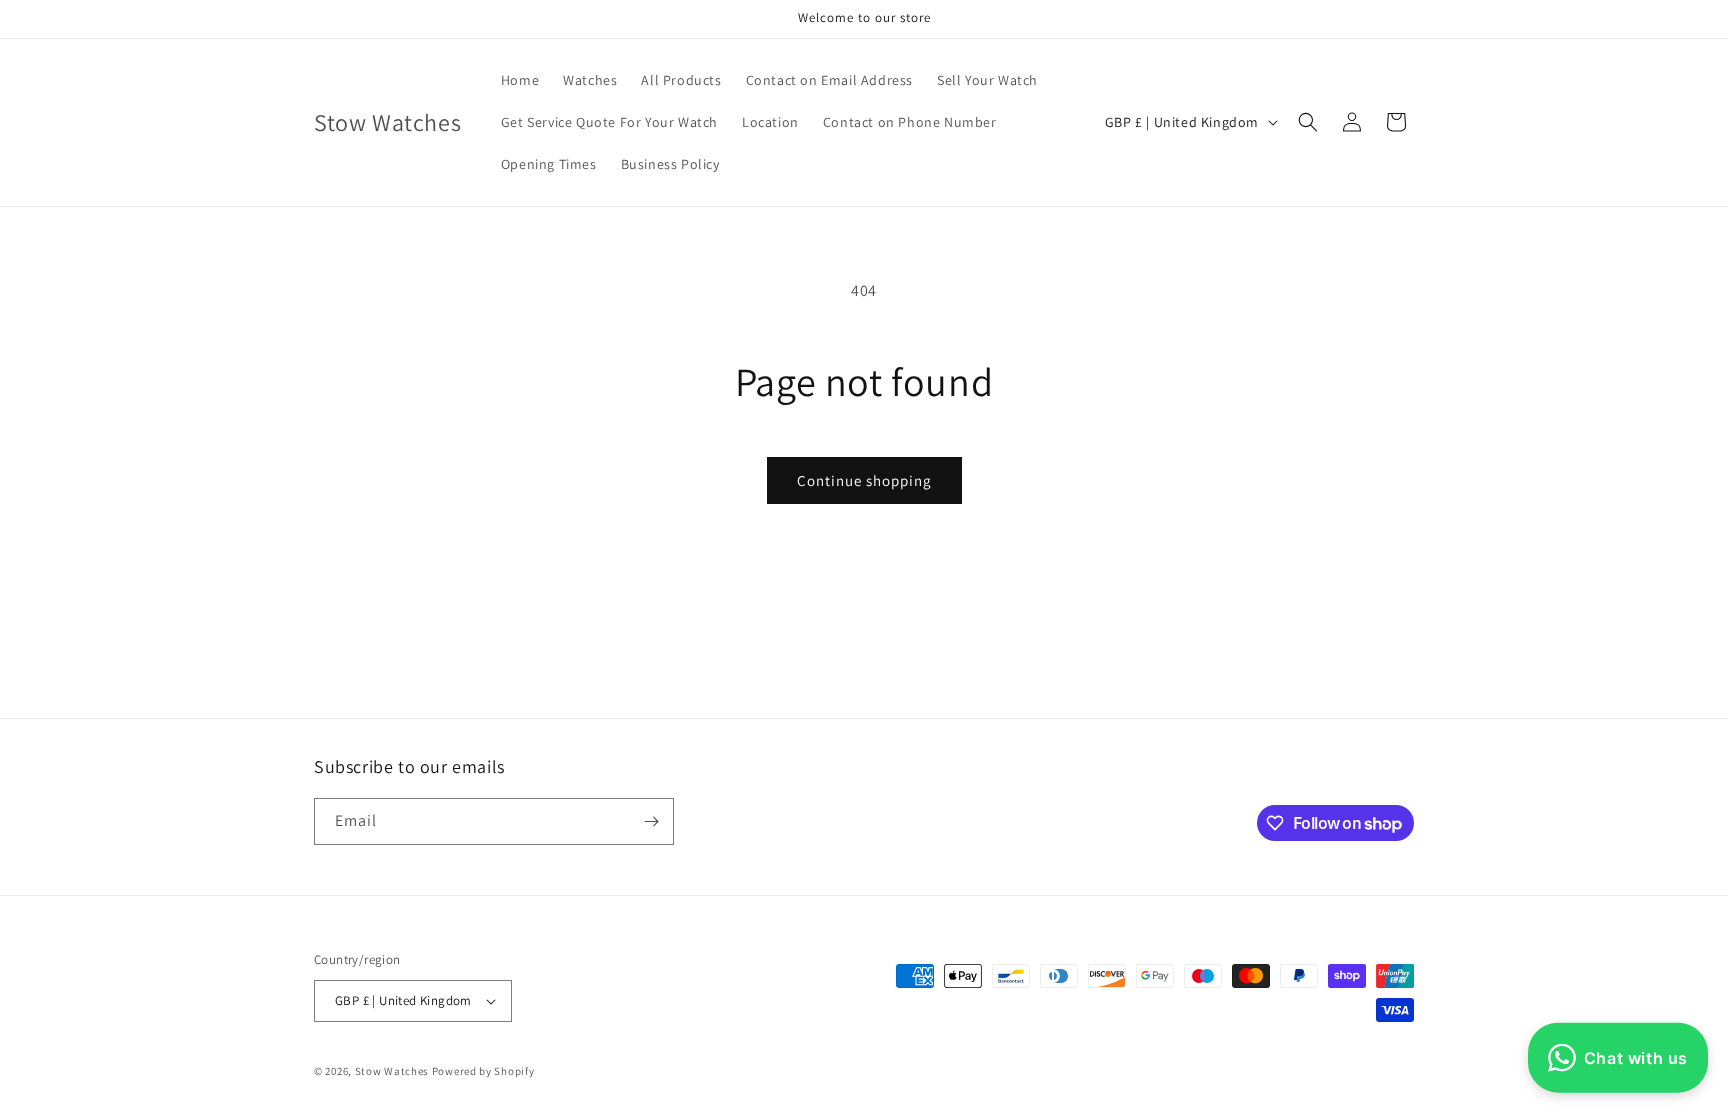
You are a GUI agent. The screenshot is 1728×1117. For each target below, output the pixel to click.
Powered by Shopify (483, 1071)
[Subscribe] (651, 821)
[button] (1308, 122)
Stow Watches (392, 1071)
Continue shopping (864, 480)
